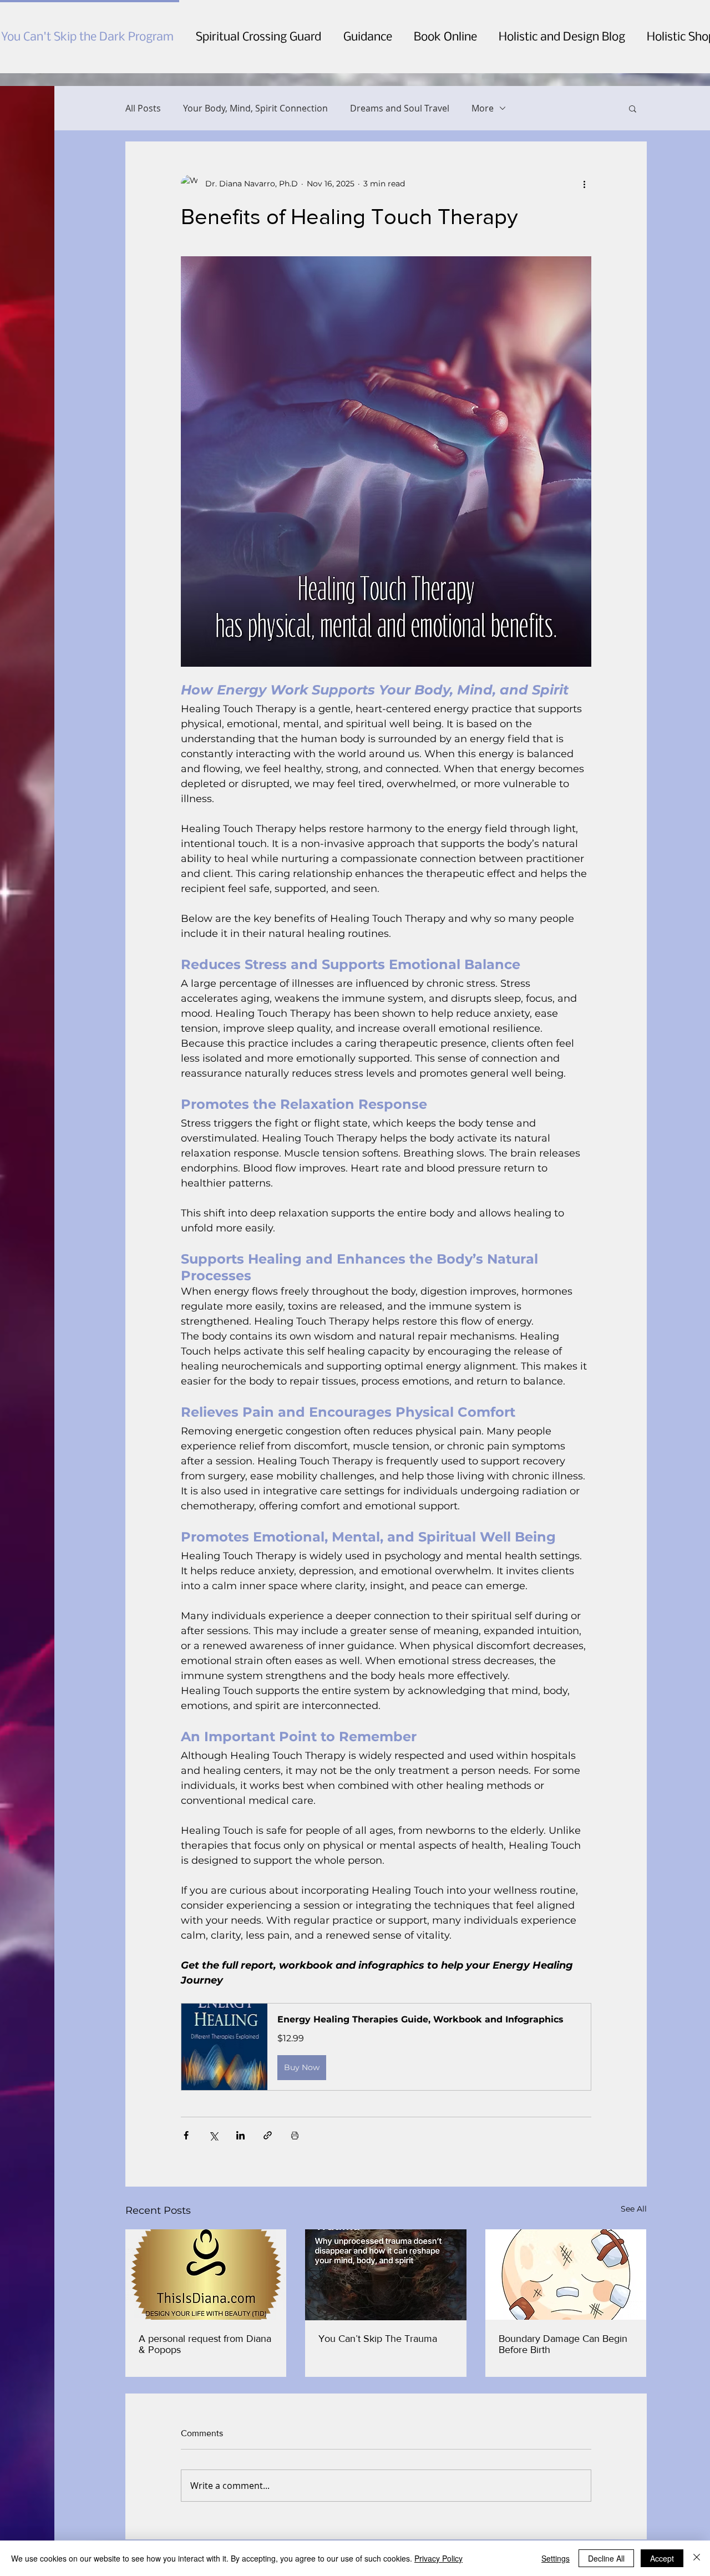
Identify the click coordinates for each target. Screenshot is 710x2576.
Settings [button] (556, 2558)
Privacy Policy (438, 2558)
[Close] (697, 2558)
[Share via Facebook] (186, 2135)
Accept (662, 2558)
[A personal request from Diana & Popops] (206, 2275)
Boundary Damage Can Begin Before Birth (563, 2344)
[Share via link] (268, 2135)
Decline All (606, 2558)
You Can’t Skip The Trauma (378, 2339)
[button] (633, 108)
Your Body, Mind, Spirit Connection (255, 108)
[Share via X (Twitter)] (213, 2135)
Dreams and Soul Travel (400, 108)
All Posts (143, 108)
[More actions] (585, 184)
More (483, 108)
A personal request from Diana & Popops (205, 2344)
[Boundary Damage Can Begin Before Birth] (566, 2275)
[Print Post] (295, 2135)
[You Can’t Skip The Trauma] (386, 2275)
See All (634, 2209)
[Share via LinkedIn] (240, 2135)
